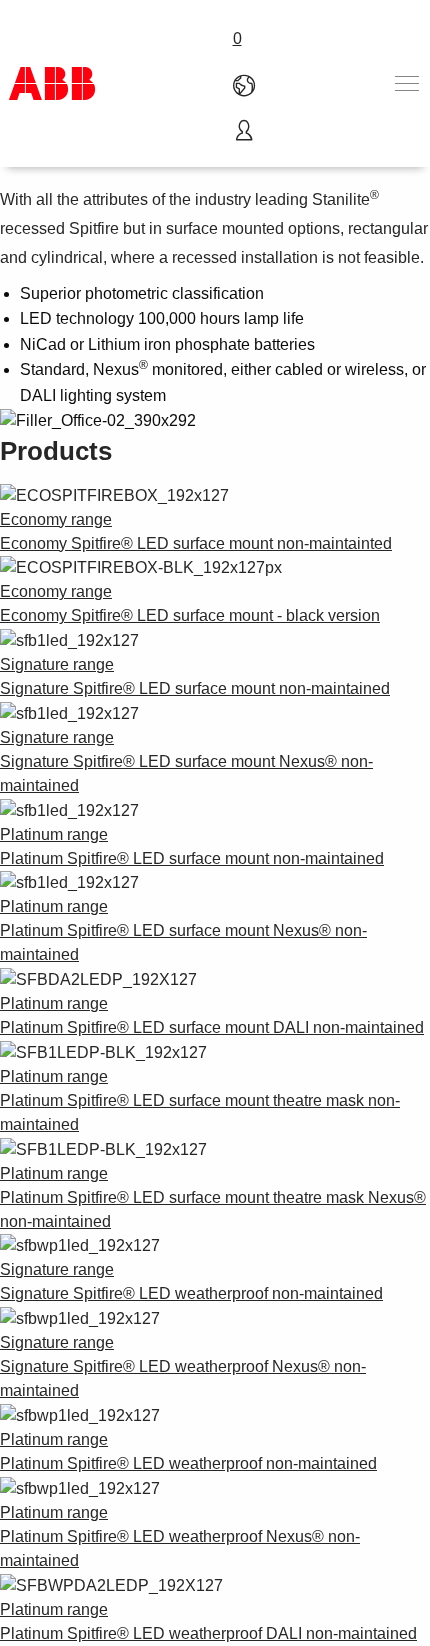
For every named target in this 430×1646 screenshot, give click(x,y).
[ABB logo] (52, 83)
